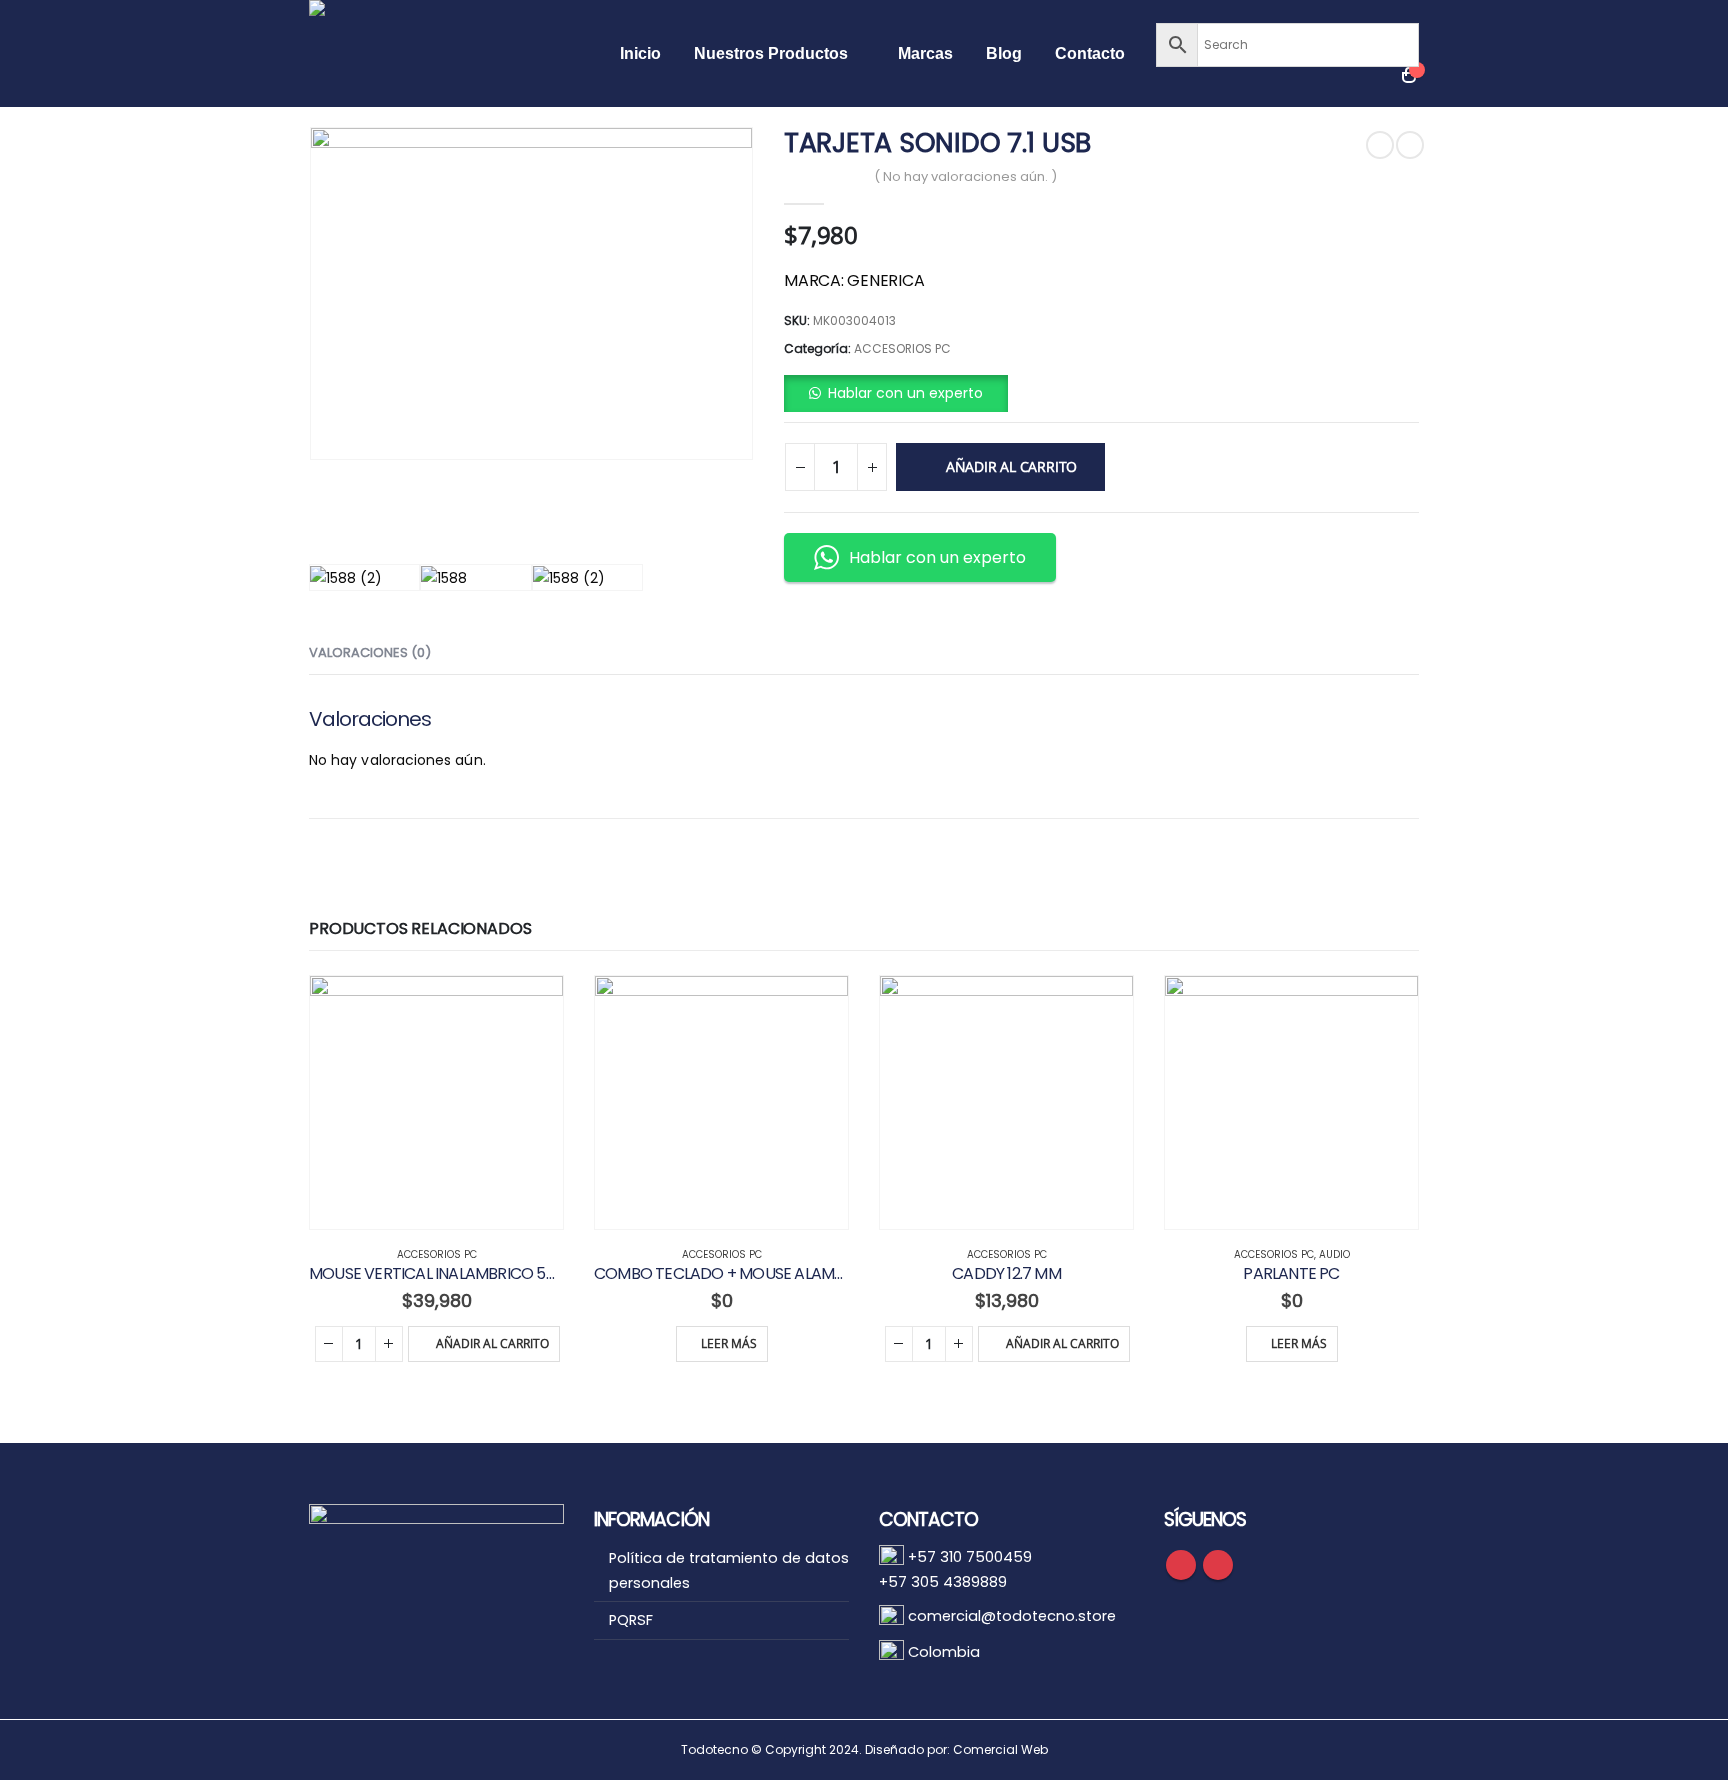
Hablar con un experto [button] (937, 557)
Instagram (1218, 1565)
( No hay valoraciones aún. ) (965, 176)
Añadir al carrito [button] (492, 1343)
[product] (436, 1102)
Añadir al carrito (1011, 466)
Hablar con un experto (905, 393)
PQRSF (631, 1620)
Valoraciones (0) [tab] (370, 652)
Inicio (640, 53)
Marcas (925, 53)
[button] (896, 393)
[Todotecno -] (449, 53)
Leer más (729, 1343)
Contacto (1090, 53)
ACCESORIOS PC (902, 348)
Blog (1004, 53)
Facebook (1181, 1565)
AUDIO (1334, 1254)
